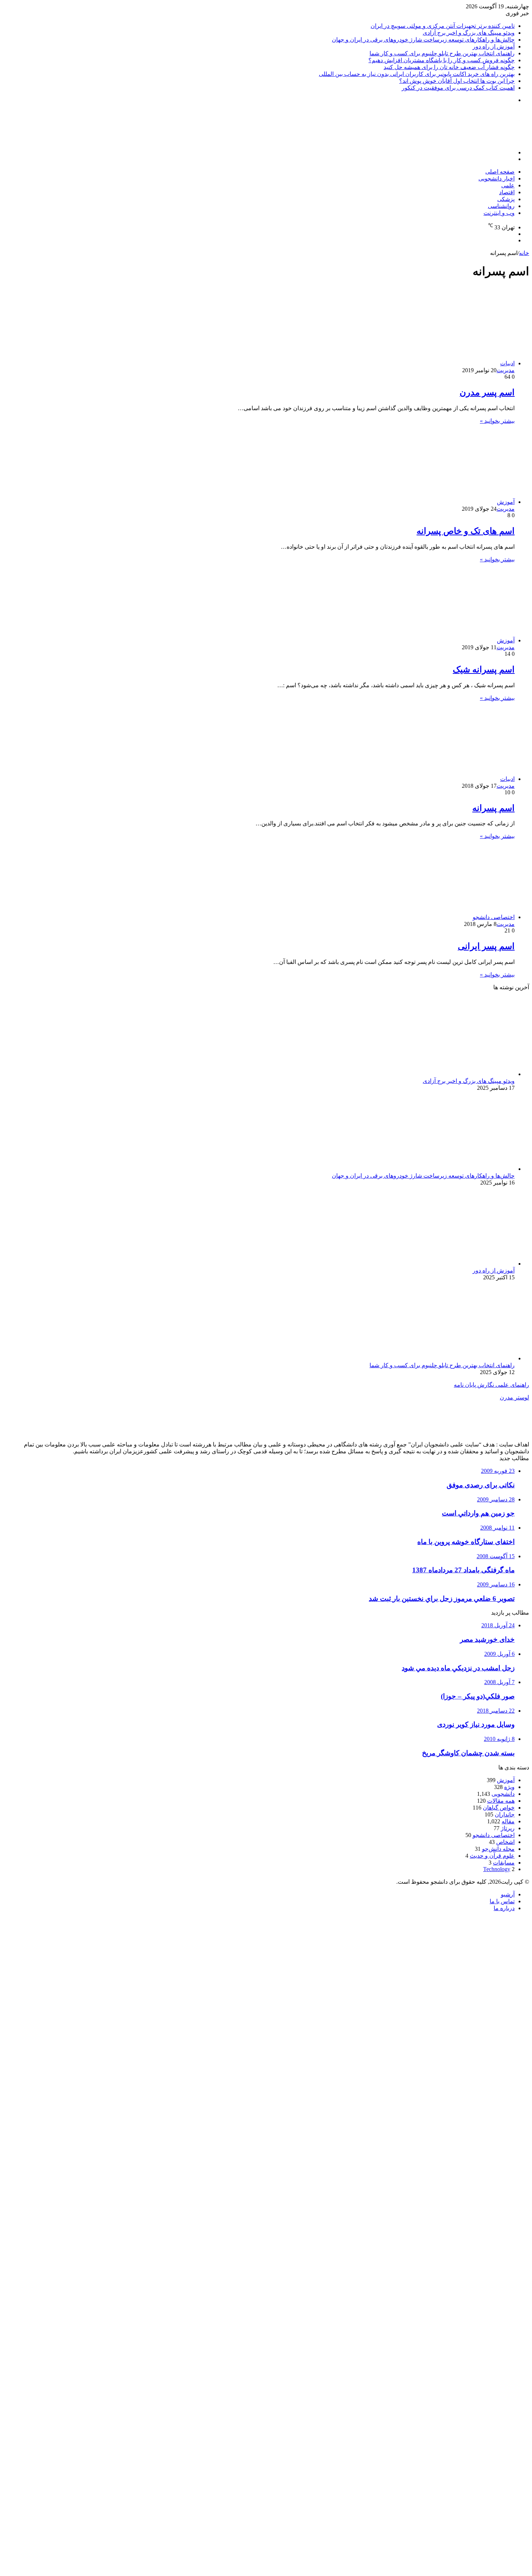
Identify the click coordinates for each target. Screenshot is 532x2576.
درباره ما (504, 1908)
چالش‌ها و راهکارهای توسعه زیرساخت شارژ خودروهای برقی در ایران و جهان (423, 40)
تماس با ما (502, 1901)
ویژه (509, 1787)
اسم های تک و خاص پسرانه (466, 531)
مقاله (508, 1821)
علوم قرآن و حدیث (492, 1856)
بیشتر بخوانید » (497, 421)
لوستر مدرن (514, 1397)
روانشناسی (501, 206)
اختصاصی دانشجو (494, 1835)
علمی (508, 185)
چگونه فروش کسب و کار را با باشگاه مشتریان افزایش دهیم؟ (442, 60)
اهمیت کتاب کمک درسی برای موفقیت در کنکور (458, 88)
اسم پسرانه (493, 808)
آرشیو (508, 1894)
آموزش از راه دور (494, 46)
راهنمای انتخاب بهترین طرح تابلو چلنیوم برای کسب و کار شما (442, 53)
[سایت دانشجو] (478, 140)
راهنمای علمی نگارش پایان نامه (491, 1385)
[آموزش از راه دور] (444, 1264)
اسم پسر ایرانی (486, 946)
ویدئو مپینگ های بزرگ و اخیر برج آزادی (469, 33)
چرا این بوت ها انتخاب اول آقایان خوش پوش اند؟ (457, 81)
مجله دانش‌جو (498, 1849)
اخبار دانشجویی (497, 178)
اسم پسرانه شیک (484, 669)
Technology (497, 1869)
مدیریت (506, 370)
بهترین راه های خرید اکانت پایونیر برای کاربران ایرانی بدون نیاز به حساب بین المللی (417, 74)
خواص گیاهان (499, 1808)
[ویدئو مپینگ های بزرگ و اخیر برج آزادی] (444, 1074)
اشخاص (505, 1842)
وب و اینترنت (499, 213)
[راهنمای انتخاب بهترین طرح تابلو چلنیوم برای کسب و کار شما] (444, 1358)
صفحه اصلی (500, 172)
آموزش (506, 1780)
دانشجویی (503, 1794)
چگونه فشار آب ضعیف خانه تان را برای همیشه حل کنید (449, 67)
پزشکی (506, 199)
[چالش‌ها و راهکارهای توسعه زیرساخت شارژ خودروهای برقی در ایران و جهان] (444, 1169)
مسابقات (504, 1863)
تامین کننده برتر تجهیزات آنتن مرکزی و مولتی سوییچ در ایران (443, 26)
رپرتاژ (508, 1828)
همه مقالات (501, 1801)
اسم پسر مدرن (487, 392)
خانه (524, 253)
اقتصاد (507, 192)
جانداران (505, 1814)
